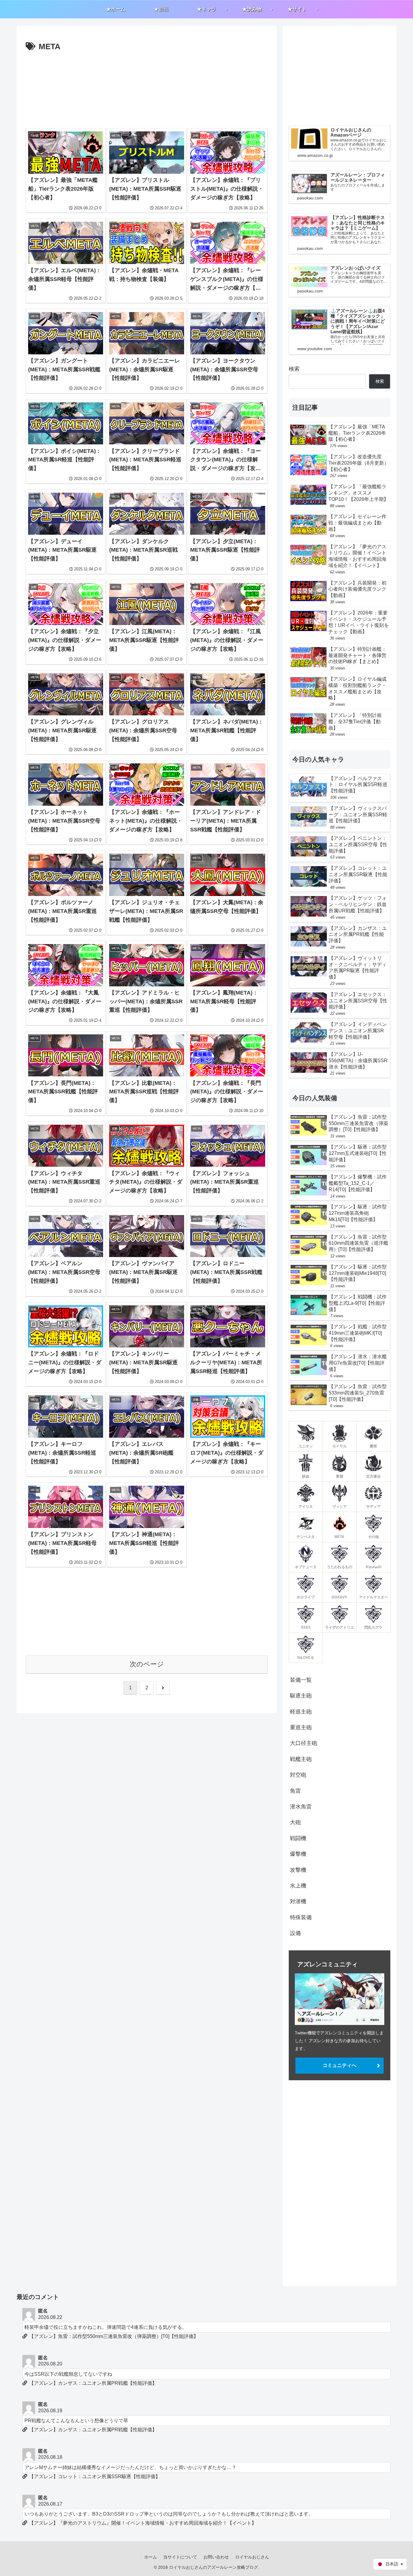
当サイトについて (180, 2557)
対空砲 (298, 1775)
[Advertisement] (147, 88)
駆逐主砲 (301, 1696)
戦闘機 (298, 1838)
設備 (295, 1933)
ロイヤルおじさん (252, 2557)
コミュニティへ (340, 2065)
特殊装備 (301, 1917)
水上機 (298, 1886)
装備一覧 (301, 1680)
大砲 (295, 1822)
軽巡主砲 (301, 1712)
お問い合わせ (216, 2557)
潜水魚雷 (301, 1807)
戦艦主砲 (301, 1759)
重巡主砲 (301, 1727)
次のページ (147, 1664)
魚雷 (295, 1791)
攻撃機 (298, 1870)
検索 (294, 369)
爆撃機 (298, 1854)
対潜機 (298, 1901)
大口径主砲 (304, 1743)
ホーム (151, 2557)
